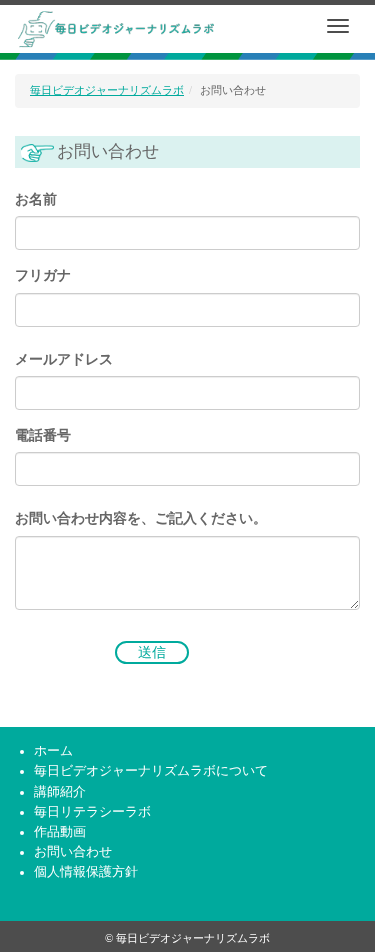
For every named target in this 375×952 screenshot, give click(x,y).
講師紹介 (60, 792)
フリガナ (43, 275)
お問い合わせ (73, 852)
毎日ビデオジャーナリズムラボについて (151, 771)
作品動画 (60, 832)
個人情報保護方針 (86, 872)
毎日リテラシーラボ (92, 812)
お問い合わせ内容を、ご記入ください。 (141, 518)
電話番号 (43, 435)
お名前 (36, 199)
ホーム (53, 751)
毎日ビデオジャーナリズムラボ (107, 90)
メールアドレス (64, 359)
